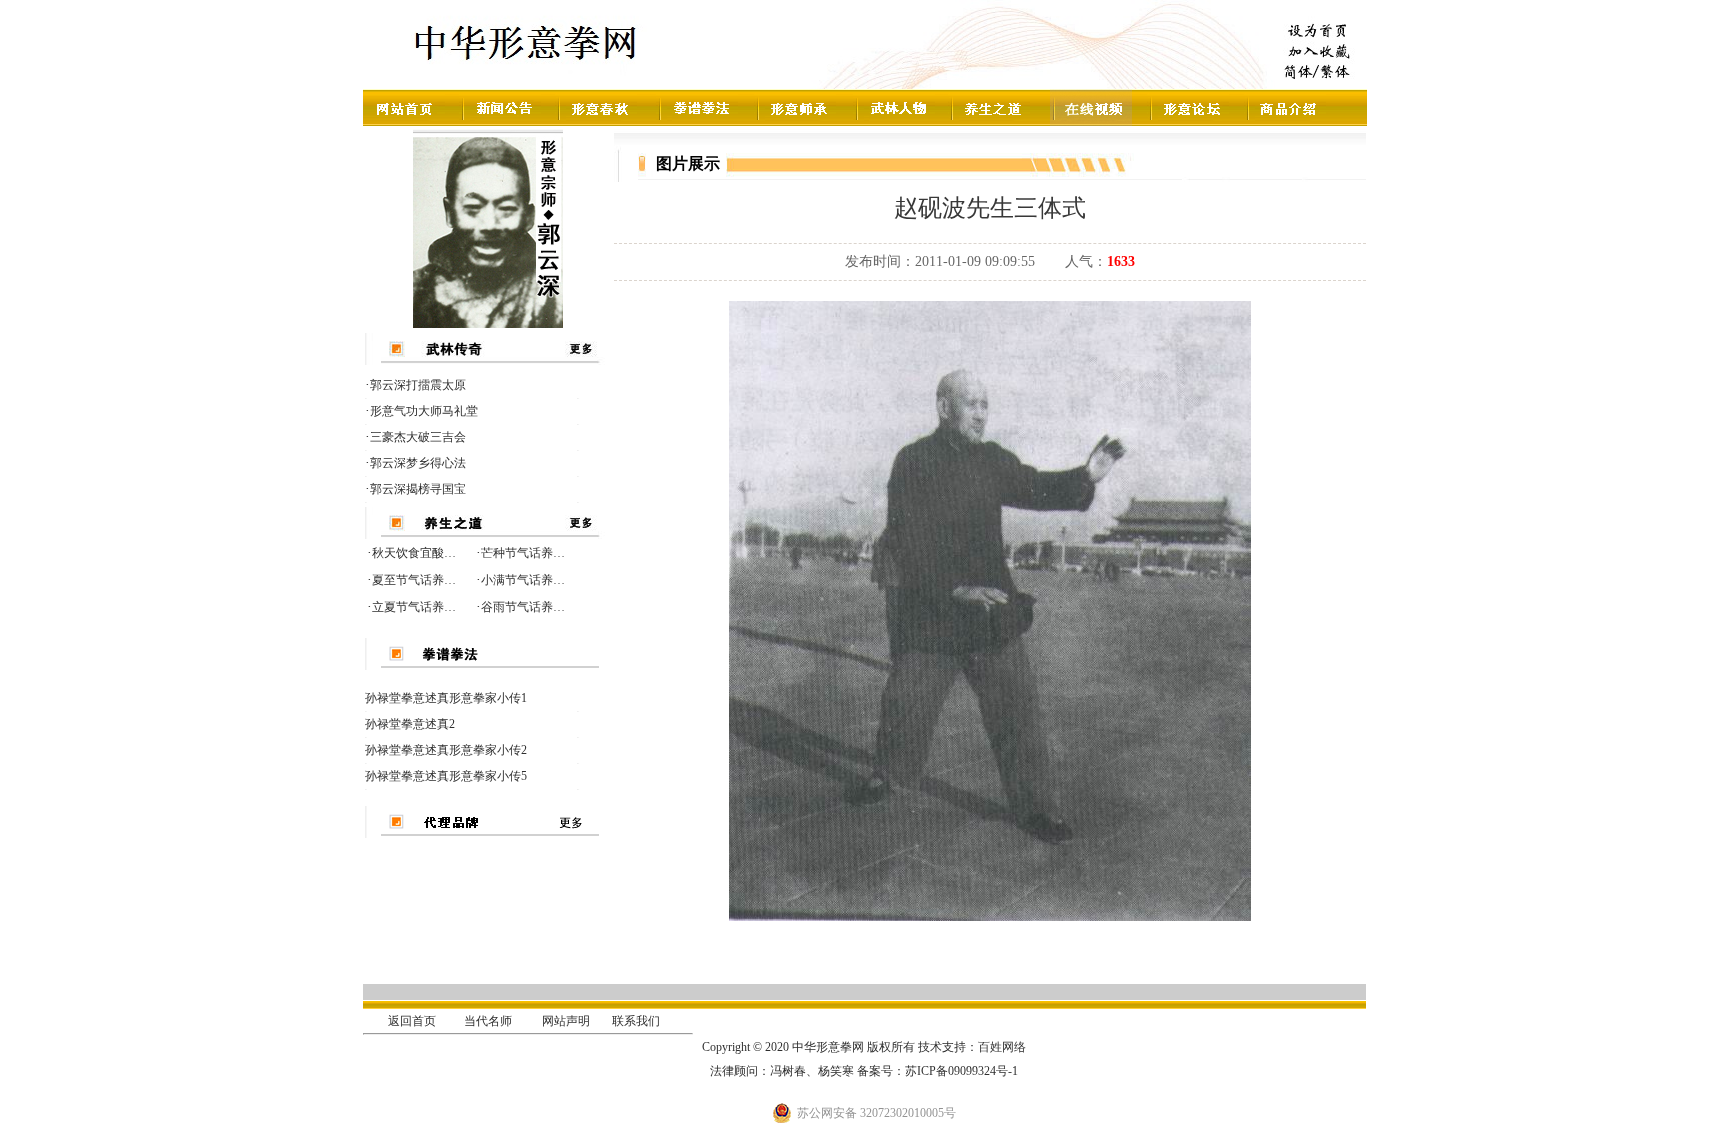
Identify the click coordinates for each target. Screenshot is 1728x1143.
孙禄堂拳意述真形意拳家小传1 (446, 698)
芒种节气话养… (523, 553)
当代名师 (488, 1021)
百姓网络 (1002, 1047)
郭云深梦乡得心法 (418, 463)
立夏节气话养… (414, 607)
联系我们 (636, 1021)
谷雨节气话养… (523, 607)
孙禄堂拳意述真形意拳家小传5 (446, 776)
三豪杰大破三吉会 (418, 437)
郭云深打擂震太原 (418, 385)
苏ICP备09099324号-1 (961, 1071)
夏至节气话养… (414, 580)
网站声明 (566, 1021)
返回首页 (412, 1021)
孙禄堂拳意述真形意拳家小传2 (446, 750)
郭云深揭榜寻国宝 (418, 489)
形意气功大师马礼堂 (424, 411)
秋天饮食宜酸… (414, 553)
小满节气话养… (523, 580)
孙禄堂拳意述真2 (410, 724)
